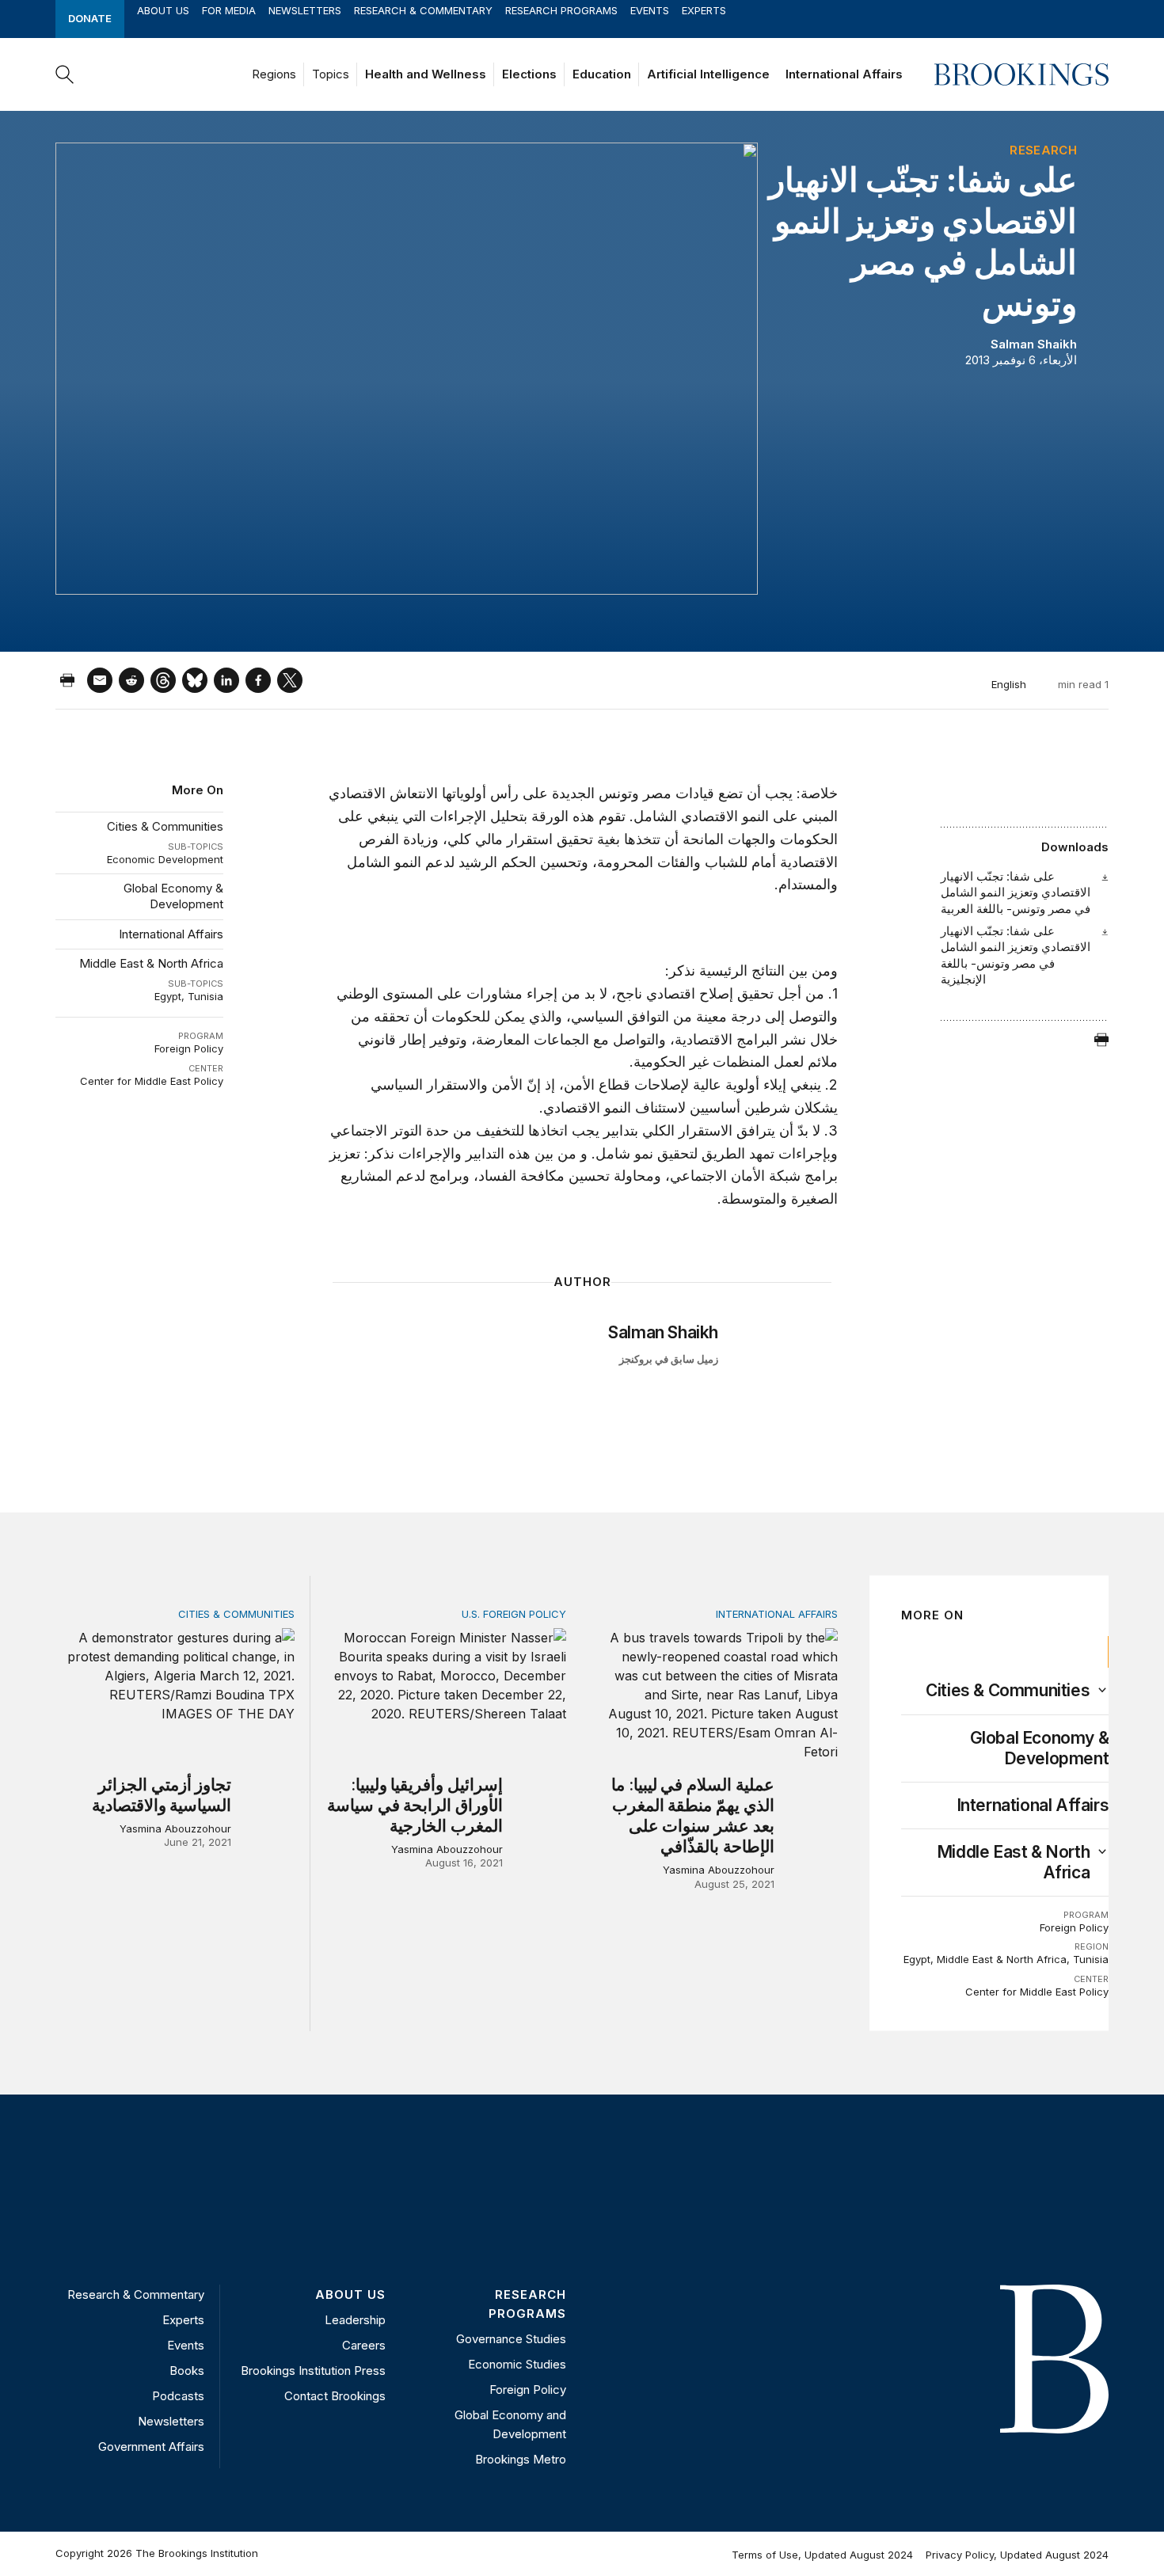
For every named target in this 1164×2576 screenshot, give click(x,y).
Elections (529, 74)
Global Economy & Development (173, 896)
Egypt (168, 996)
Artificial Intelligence (708, 74)
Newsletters (305, 10)
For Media (229, 10)
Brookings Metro (521, 2459)
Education (602, 74)
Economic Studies (517, 2364)
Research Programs (561, 10)
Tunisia (205, 996)
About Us (163, 10)
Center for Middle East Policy (152, 1081)
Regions (274, 74)
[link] (1008, 1691)
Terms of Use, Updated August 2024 (822, 2555)
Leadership (355, 2320)
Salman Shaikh (1034, 344)
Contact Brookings (335, 2396)
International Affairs (844, 74)
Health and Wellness (426, 74)
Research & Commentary (423, 10)
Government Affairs (151, 2447)
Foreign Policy (189, 1048)
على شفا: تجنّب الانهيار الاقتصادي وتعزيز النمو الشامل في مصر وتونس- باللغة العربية (1016, 892)
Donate (90, 18)
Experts (704, 10)
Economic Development (165, 859)
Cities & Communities (165, 826)
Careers (364, 2345)
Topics (331, 74)
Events (650, 10)
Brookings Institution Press (313, 2371)
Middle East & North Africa (151, 963)
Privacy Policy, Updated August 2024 (1017, 2555)
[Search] (65, 74)
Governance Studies (511, 2339)
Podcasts (178, 2396)
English (1009, 684)
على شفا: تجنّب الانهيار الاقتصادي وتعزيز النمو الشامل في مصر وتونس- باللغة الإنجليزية (1016, 955)
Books (187, 2371)
